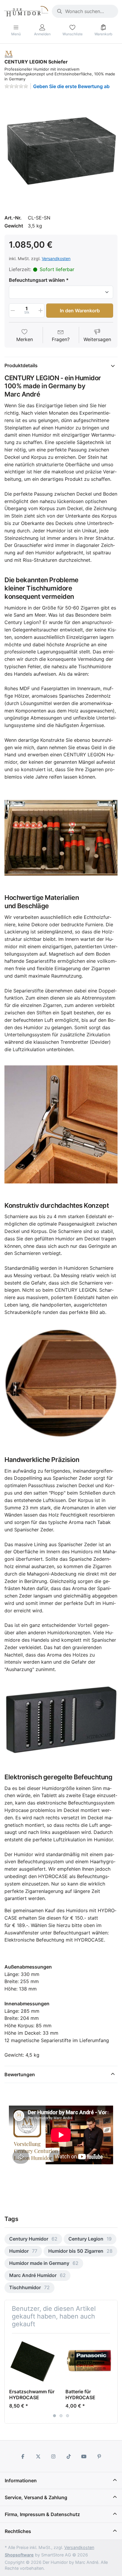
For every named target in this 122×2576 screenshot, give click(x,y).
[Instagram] (53, 2456)
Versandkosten (56, 258)
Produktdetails (21, 365)
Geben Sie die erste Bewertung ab (71, 86)
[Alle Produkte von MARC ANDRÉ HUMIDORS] (9, 54)
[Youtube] (84, 2456)
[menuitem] (33, 2239)
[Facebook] (23, 2456)
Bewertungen (20, 2074)
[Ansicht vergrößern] (61, 151)
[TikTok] (69, 2456)
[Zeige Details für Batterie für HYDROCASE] (89, 2361)
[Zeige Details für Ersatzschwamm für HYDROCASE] (33, 2361)
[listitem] (61, 151)
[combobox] (85, 11)
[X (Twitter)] (38, 2456)
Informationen (21, 2480)
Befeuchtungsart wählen (37, 280)
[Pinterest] (99, 2456)
